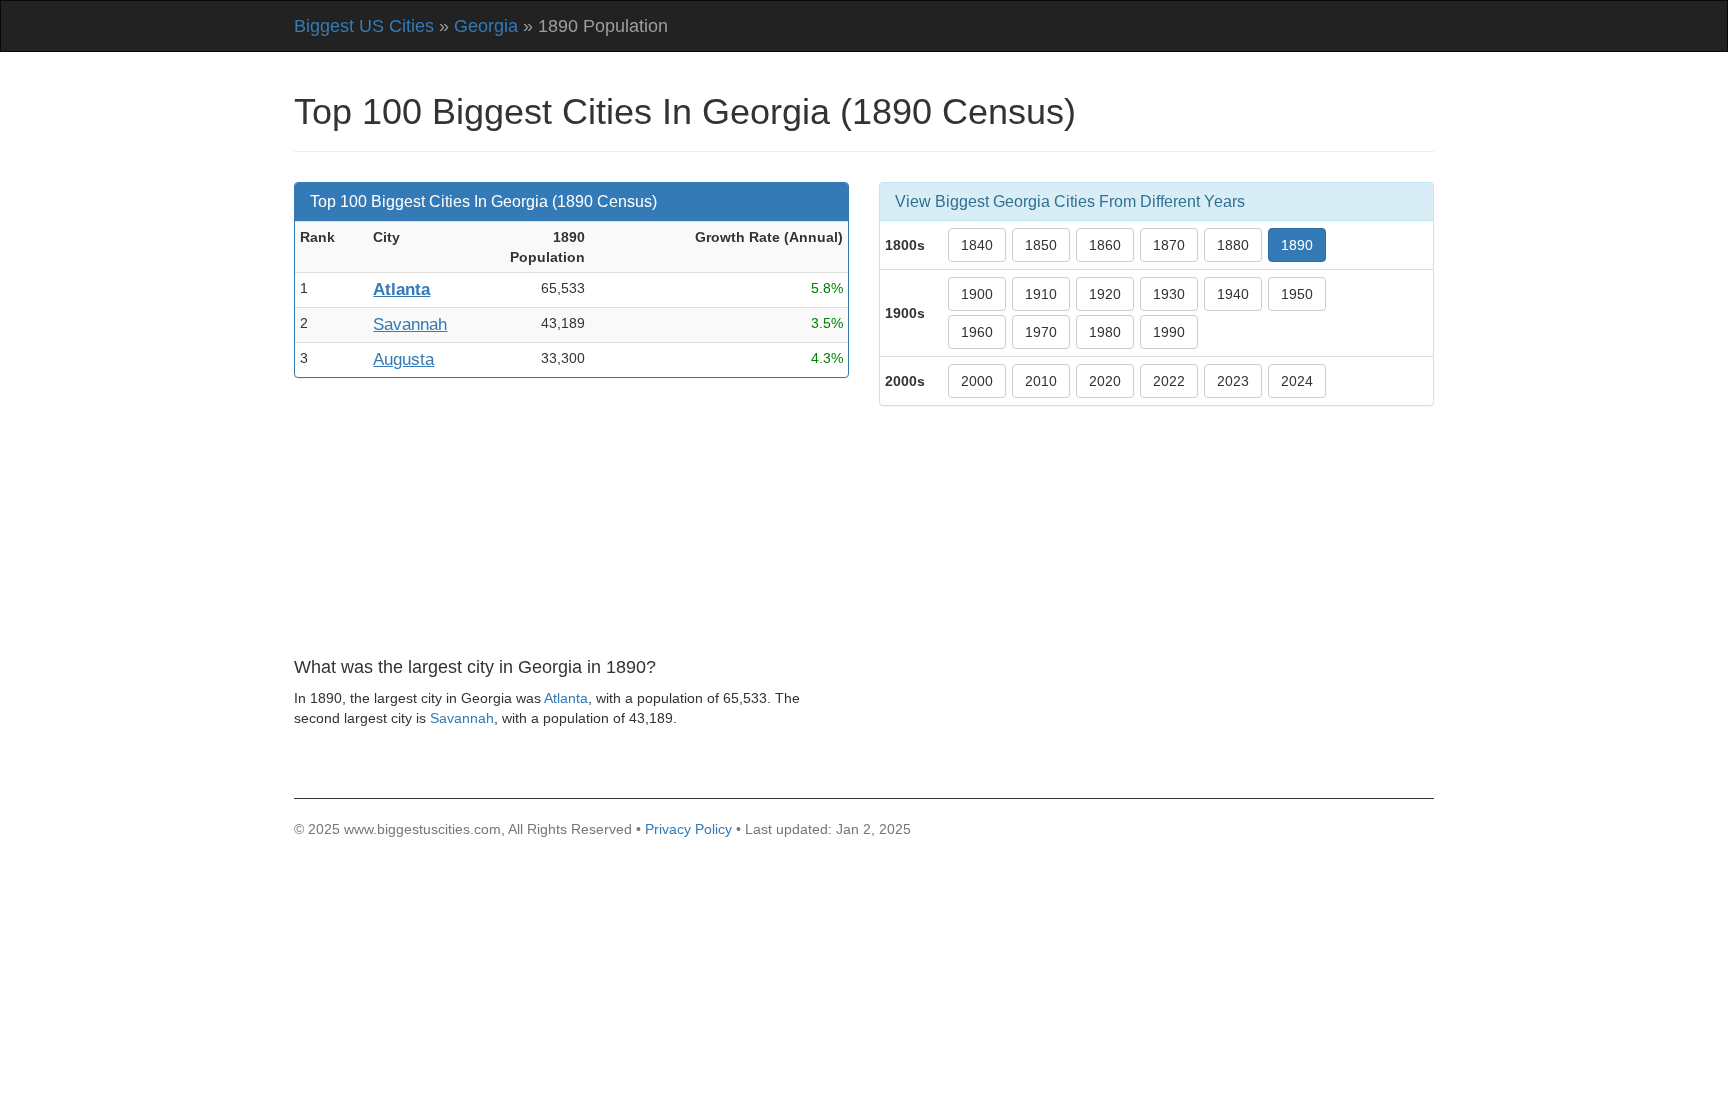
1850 (1041, 245)
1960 (977, 332)
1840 (977, 245)
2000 (977, 381)
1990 (1169, 332)
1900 (977, 294)
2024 (1297, 381)
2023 (1233, 381)
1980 (1105, 332)
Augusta (403, 359)
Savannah (410, 324)
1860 (1105, 245)
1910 (1041, 294)
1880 (1233, 245)
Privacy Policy (688, 829)
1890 (1297, 245)
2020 (1105, 381)
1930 (1169, 294)
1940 (1233, 294)
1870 (1169, 245)
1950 (1297, 294)
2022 (1169, 381)
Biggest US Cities (364, 26)
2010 (1041, 381)
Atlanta (401, 289)
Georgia (486, 26)
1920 (1105, 294)
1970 (1041, 332)
